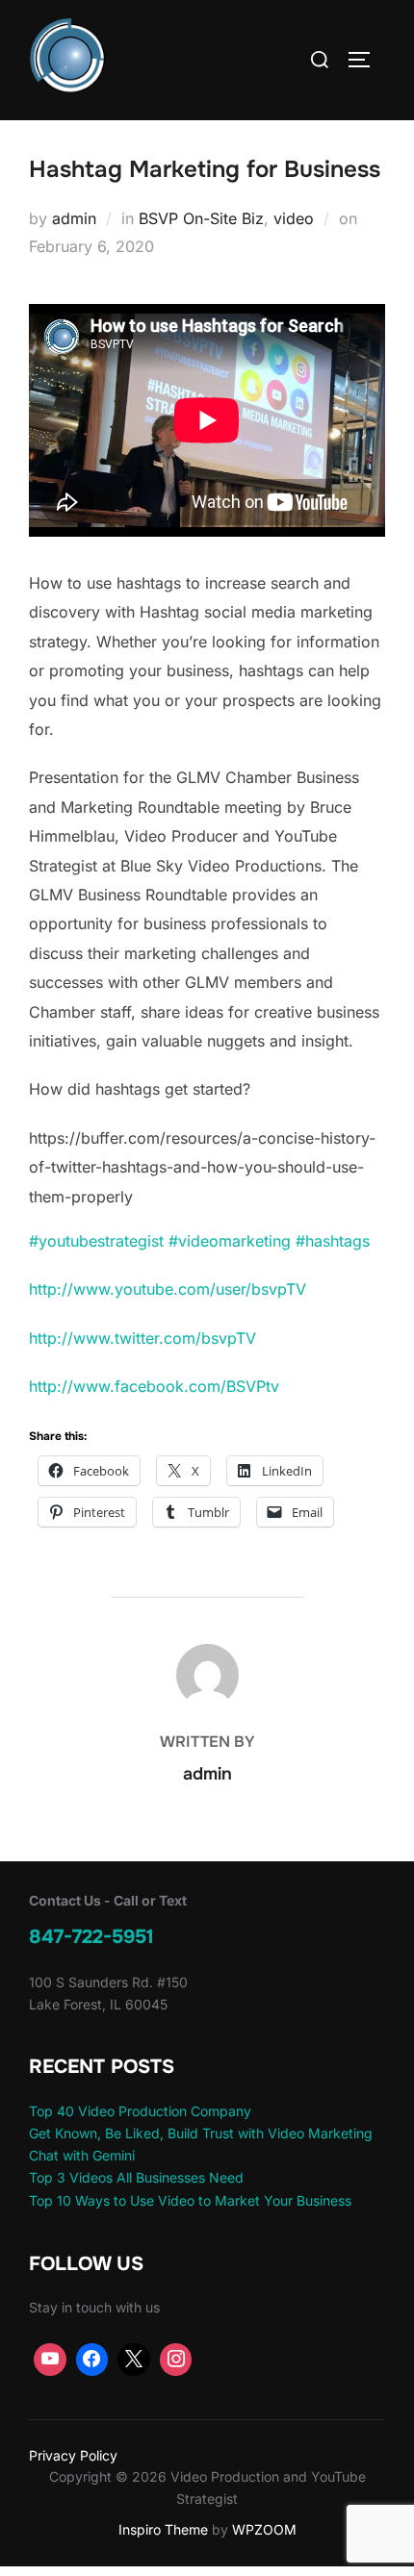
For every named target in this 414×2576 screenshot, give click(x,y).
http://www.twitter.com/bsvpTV (142, 1338)
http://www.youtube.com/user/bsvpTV (168, 1289)
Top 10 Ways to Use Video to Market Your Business (190, 2200)
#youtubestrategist (96, 1241)
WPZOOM (264, 2529)
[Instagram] (176, 2360)
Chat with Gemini (82, 2155)
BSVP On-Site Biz (201, 218)
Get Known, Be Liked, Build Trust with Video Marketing (201, 2133)
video (294, 218)
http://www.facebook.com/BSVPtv (154, 1386)
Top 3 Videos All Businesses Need (136, 2177)
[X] (134, 2360)
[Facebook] (92, 2360)
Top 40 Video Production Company (140, 2111)
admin (74, 218)
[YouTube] (50, 2360)
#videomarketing (230, 1241)
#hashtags (333, 1241)
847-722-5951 (91, 1937)
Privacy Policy (73, 2455)
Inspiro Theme (163, 2529)
